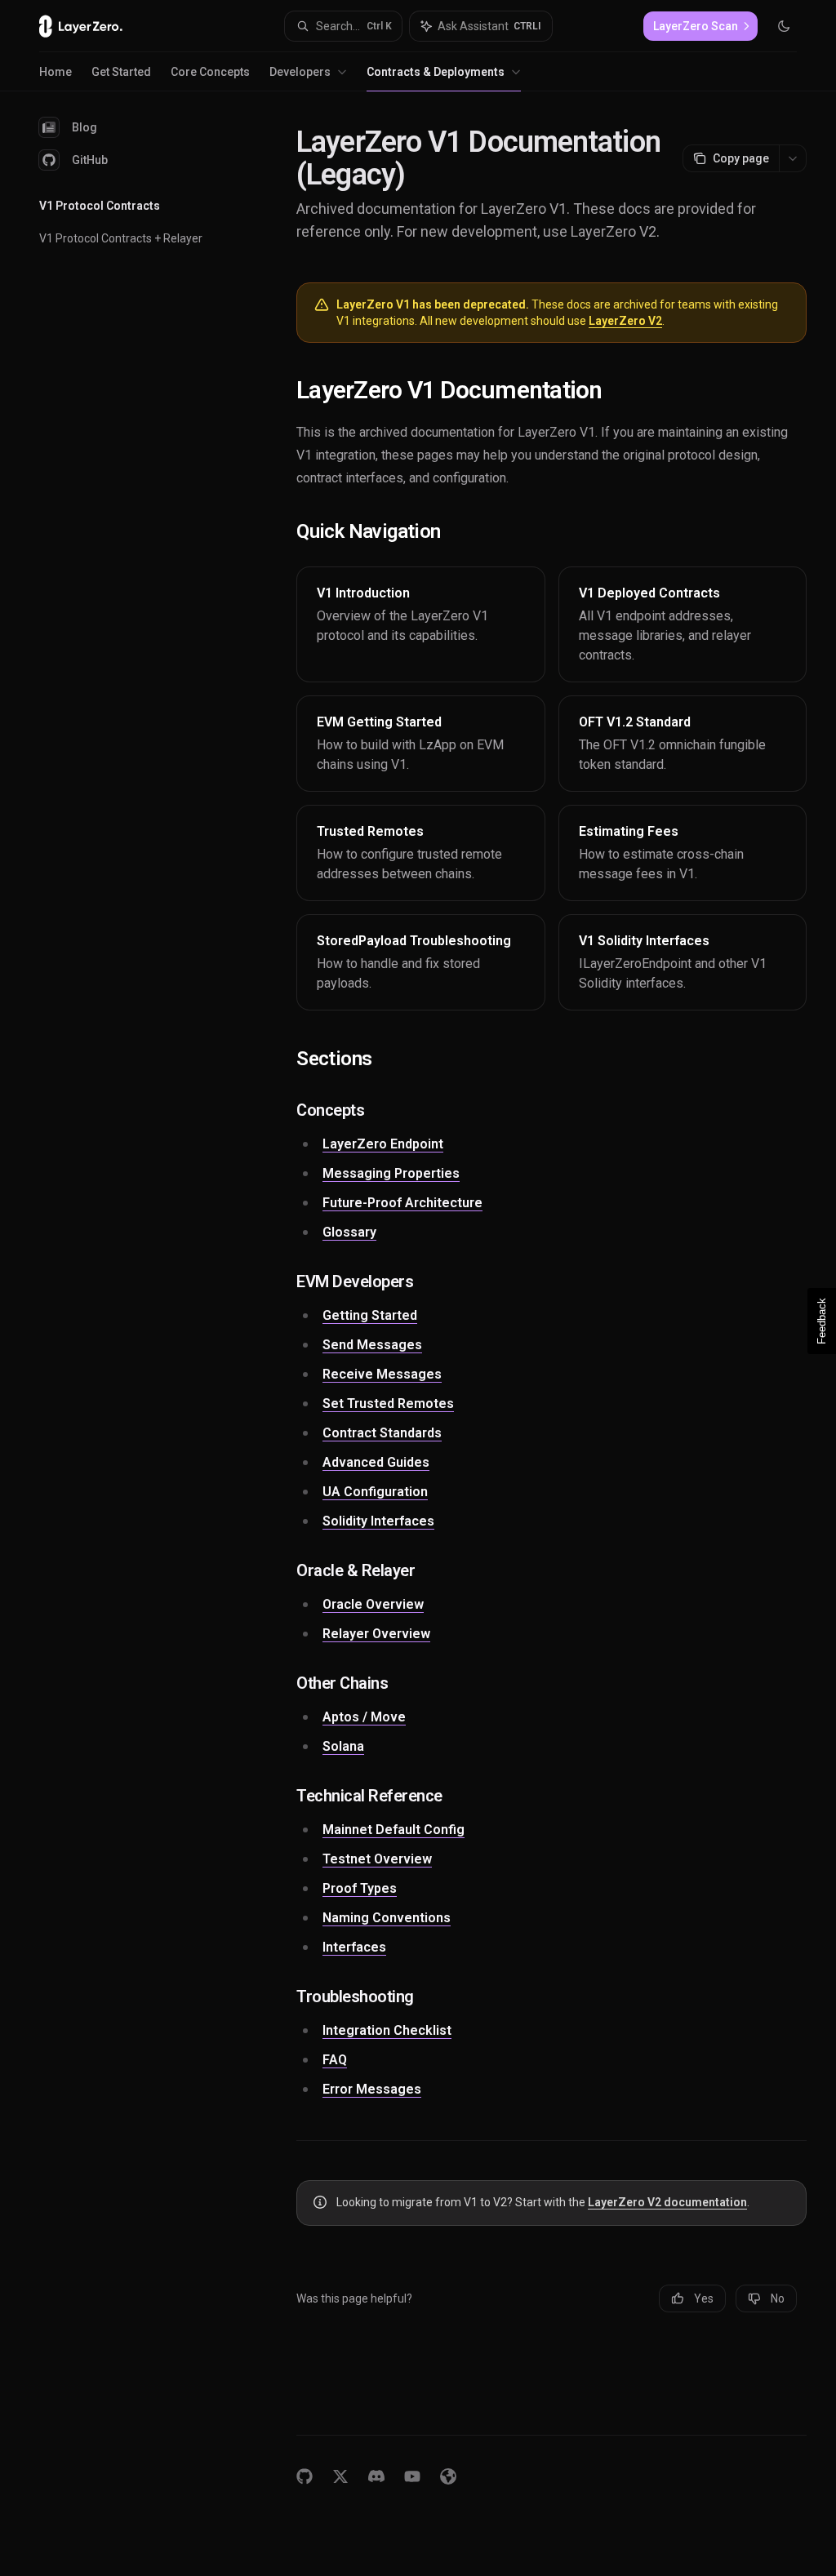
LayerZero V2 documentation (667, 2202)
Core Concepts (210, 72)
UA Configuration (375, 1492)
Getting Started (370, 1315)
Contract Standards (382, 1433)
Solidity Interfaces (378, 1521)
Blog (84, 127)
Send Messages (372, 1345)
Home (56, 72)
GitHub (90, 160)
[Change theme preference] (784, 26)
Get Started (121, 72)
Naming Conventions (387, 1918)
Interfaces (354, 1947)
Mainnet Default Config (394, 1830)
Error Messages (372, 2089)
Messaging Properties (391, 1173)
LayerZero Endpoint (383, 1144)
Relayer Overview (376, 1634)
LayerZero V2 (625, 321)
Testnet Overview (377, 1859)
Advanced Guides (376, 1462)
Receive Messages (382, 1374)
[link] (420, 624)
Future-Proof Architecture (402, 1203)
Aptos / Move (364, 1717)
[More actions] (793, 158)
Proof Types (360, 1888)
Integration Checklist (387, 2030)
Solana (343, 1746)
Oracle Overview (373, 1604)
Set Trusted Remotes (388, 1403)
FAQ (335, 2060)
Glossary (349, 1232)
